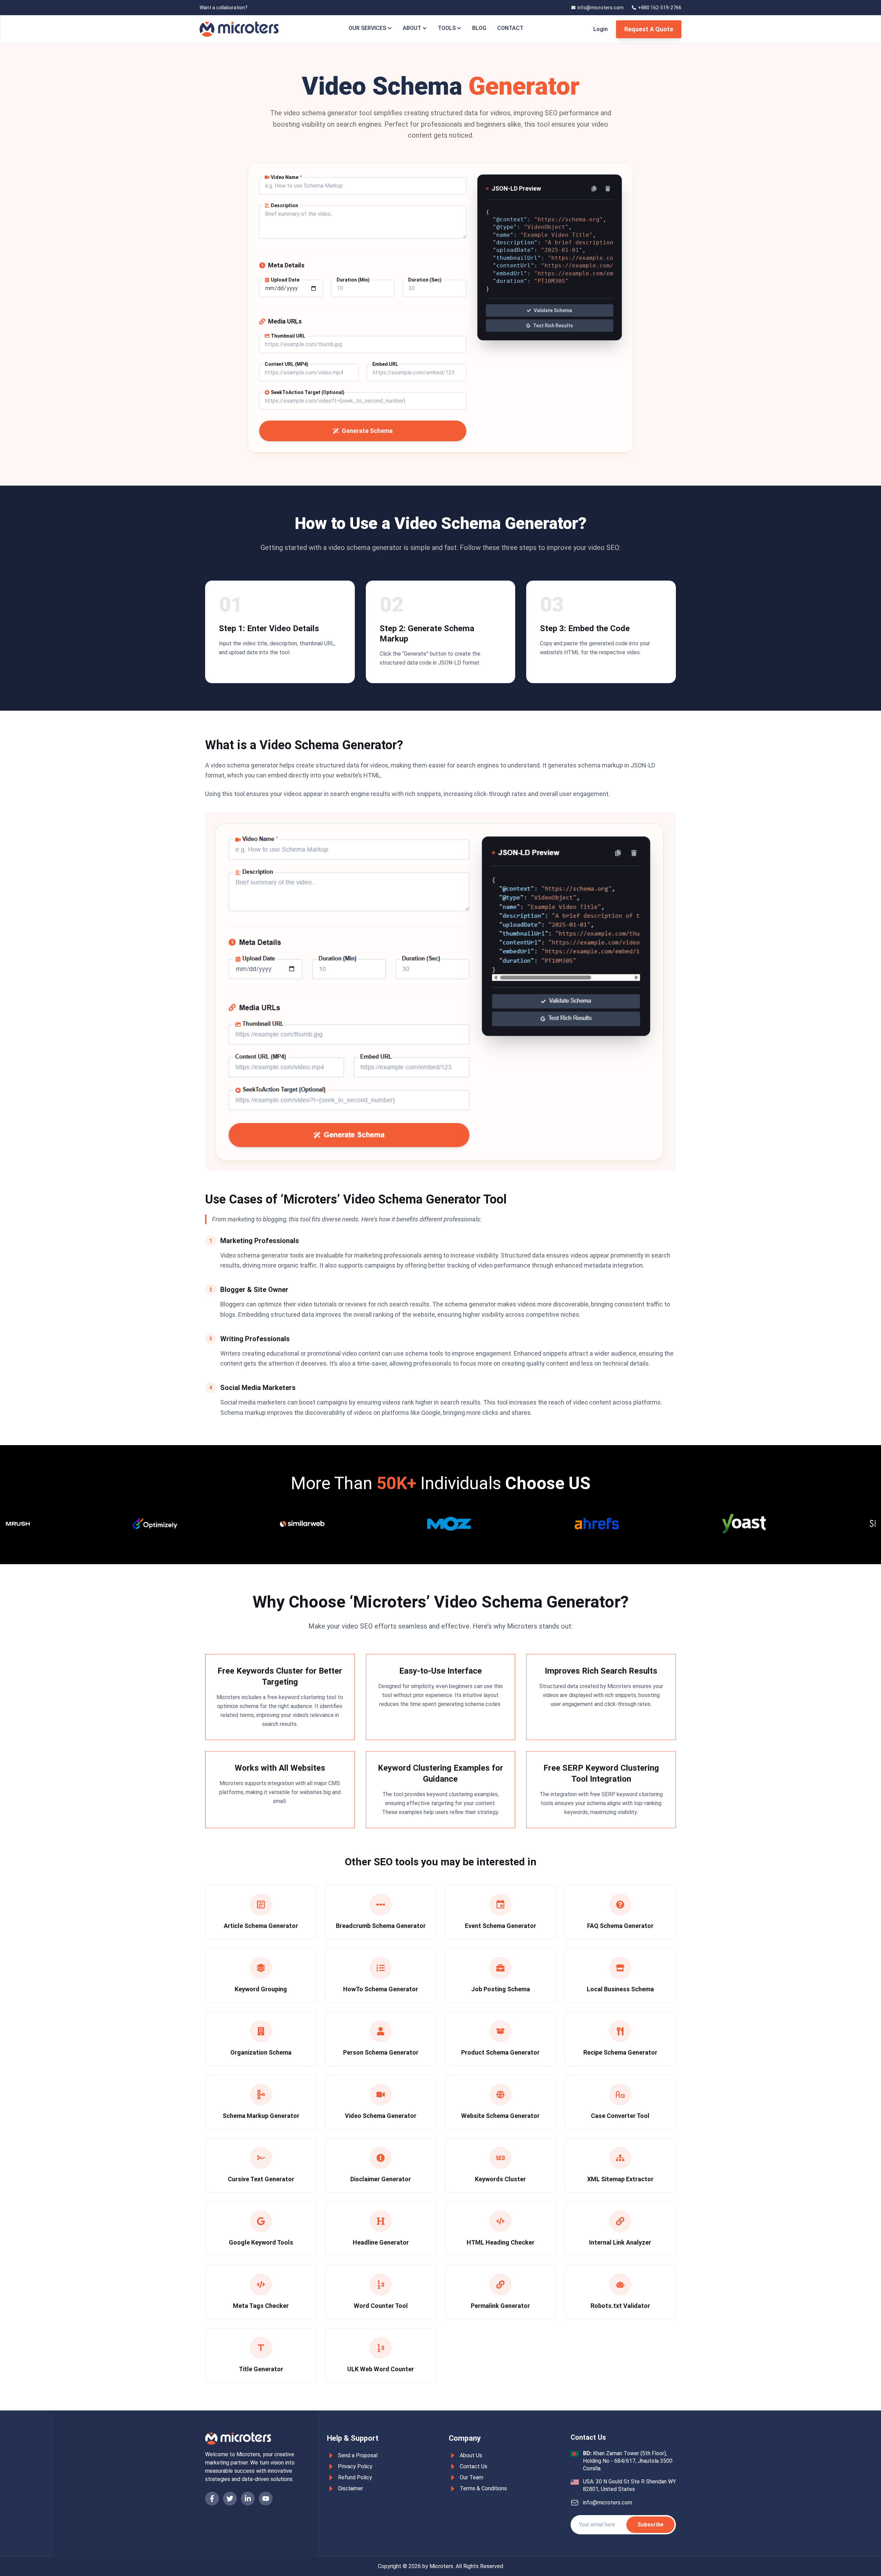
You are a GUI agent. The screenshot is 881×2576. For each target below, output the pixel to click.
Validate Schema (553, 310)
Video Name (286, 177)
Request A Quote (649, 29)
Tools (447, 28)
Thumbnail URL (288, 336)
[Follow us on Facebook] (212, 2499)
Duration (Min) (353, 280)
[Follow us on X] (230, 2499)
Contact (510, 28)
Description (284, 205)
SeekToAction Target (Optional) (308, 392)
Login (601, 29)
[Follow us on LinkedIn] (248, 2499)
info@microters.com (608, 2503)
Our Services (367, 28)
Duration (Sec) (425, 280)
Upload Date (285, 280)
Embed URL (385, 364)
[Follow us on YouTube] (266, 2499)
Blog (479, 28)
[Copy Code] (594, 189)
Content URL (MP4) (286, 364)
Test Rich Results (553, 326)
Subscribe (650, 2525)
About (412, 28)
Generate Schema (367, 431)
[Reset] (608, 189)
